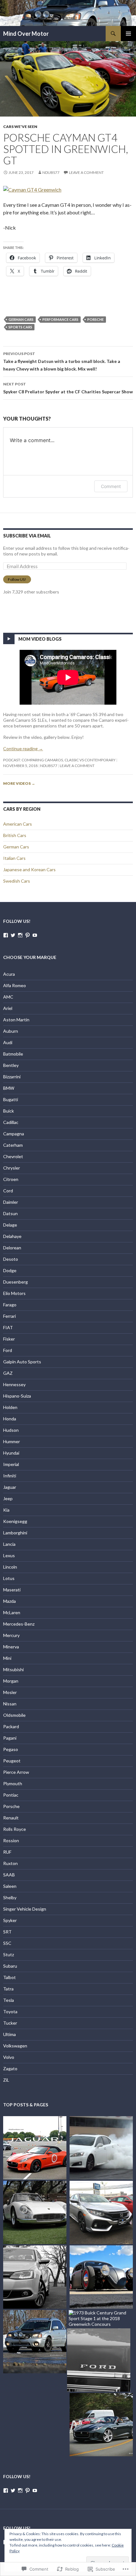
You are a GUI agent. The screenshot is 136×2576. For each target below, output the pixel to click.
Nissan (10, 1704)
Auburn (11, 1031)
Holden (10, 1407)
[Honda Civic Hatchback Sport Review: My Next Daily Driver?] (101, 2212)
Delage (10, 1225)
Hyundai (11, 1453)
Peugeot (12, 1761)
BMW (9, 1088)
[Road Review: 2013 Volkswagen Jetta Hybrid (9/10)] (35, 2277)
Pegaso (11, 1749)
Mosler (10, 1692)
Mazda (9, 1601)
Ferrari (9, 1316)
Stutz (9, 1954)
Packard (11, 1726)
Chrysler (12, 1168)
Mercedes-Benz (19, 1624)
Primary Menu (128, 34)
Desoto (11, 1259)
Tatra (8, 1989)
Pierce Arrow (16, 1772)
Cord (8, 1191)
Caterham (13, 1145)
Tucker (10, 2023)
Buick (9, 1111)
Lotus (9, 1578)
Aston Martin (16, 1020)
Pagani (10, 1738)
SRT (7, 1932)
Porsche (96, 319)
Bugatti (11, 1099)
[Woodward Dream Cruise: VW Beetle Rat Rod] (101, 2277)
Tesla (9, 2000)
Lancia (9, 1544)
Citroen (11, 1179)
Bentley (11, 1065)
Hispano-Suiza (17, 1396)
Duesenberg (15, 1282)
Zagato (10, 2068)
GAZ (8, 1373)
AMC (8, 997)
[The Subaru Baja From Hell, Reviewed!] (35, 2342)
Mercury (11, 1635)
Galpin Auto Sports (22, 1362)
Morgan (11, 1681)
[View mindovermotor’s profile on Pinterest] (28, 935)
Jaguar (10, 1487)
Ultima (9, 2034)
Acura (9, 974)
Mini (7, 1658)
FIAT (8, 1327)
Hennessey (14, 1384)
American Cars (18, 824)
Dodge (10, 1270)
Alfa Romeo (15, 985)
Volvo (9, 2057)
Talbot (9, 1977)
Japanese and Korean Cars (29, 869)
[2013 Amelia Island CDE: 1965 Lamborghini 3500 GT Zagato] (35, 2212)
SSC (7, 1943)
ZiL (6, 2080)
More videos (19, 783)
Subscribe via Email (27, 536)
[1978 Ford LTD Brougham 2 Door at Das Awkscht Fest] (99, 2360)
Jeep (8, 1498)
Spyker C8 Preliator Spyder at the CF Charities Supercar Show (68, 388)
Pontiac (11, 1795)
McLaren (12, 1612)
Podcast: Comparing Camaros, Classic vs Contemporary (59, 760)
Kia (6, 1510)
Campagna (14, 1134)
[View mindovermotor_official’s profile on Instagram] (20, 935)
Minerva (11, 1647)
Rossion (11, 1840)
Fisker (9, 1339)
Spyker (10, 1920)
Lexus (9, 1555)
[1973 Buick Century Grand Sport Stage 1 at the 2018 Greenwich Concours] (101, 2319)
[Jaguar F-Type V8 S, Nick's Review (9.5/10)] (101, 2425)
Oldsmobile (14, 1715)
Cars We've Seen (20, 127)
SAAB (9, 1875)
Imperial (11, 1464)
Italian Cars (14, 858)
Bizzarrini (12, 1077)
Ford (8, 1350)
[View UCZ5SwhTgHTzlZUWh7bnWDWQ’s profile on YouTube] (35, 935)
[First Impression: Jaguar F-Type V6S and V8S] (35, 2148)
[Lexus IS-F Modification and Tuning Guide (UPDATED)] (101, 2148)
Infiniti (10, 1476)
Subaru (10, 1966)
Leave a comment (86, 172)
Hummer (12, 1441)
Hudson (11, 1430)
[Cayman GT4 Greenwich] (32, 189)
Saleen (10, 1886)
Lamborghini (15, 1533)
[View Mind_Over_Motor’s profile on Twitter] (13, 935)
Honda (10, 1419)
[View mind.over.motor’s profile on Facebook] (6, 935)
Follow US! (17, 579)
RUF (7, 1852)
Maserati (12, 1590)
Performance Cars (60, 319)
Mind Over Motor (26, 34)
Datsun (10, 1213)
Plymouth (13, 1783)
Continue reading (23, 749)
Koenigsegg (15, 1521)
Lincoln (10, 1567)
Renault (11, 1818)
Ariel (8, 1008)
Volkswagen (15, 2046)
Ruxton (10, 1863)
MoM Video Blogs (40, 639)
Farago (10, 1305)
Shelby (10, 1897)
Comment (111, 486)
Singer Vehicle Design (25, 1909)
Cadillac (11, 1122)
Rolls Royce (15, 1829)
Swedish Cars (17, 881)
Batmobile (13, 1054)
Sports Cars (20, 327)
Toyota (10, 2011)
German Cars (21, 319)
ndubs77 (51, 172)
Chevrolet (13, 1156)
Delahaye (12, 1236)
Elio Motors (14, 1293)
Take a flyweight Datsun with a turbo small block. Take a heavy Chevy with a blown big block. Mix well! (62, 361)
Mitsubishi (13, 1669)
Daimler (11, 1202)
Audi (8, 1042)
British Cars (15, 835)
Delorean (12, 1248)
